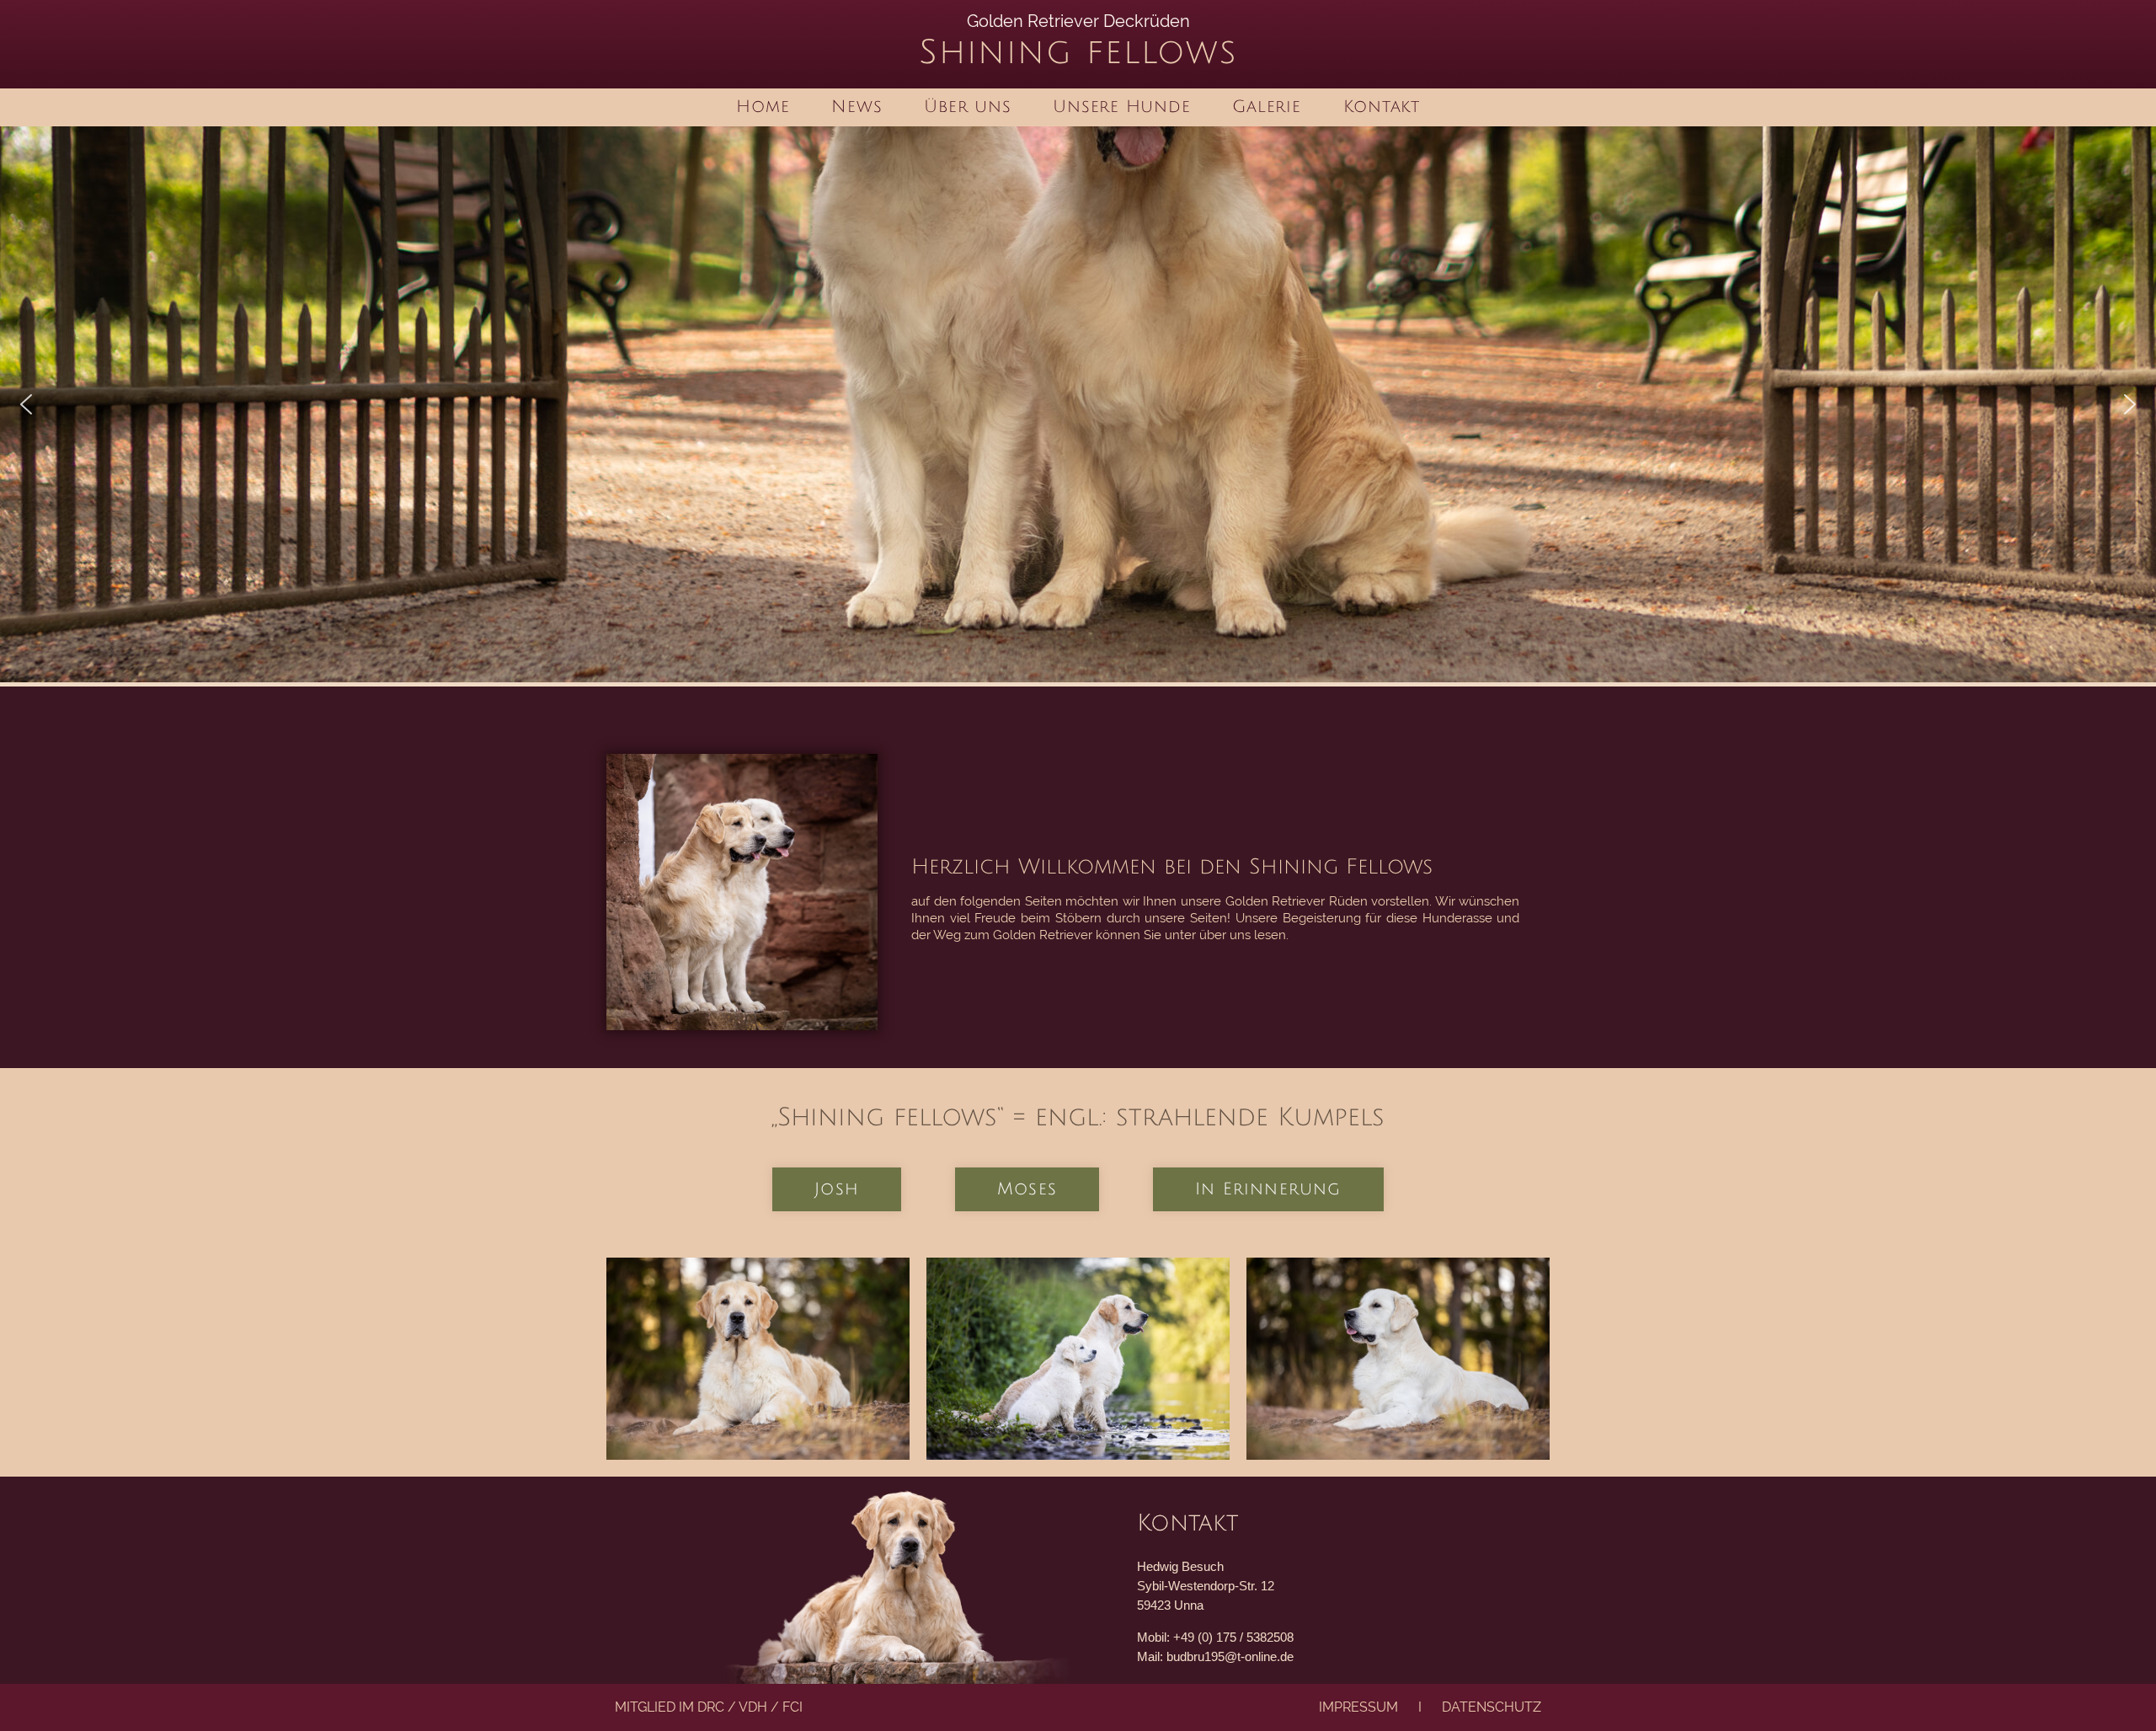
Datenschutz (1492, 1707)
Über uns (967, 107)
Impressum (1358, 1707)
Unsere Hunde (1121, 107)
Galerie (1266, 107)
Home (763, 107)
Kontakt (1382, 107)
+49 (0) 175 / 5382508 (1233, 1637)
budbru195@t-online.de (1230, 1656)
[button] (26, 404)
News (857, 107)
